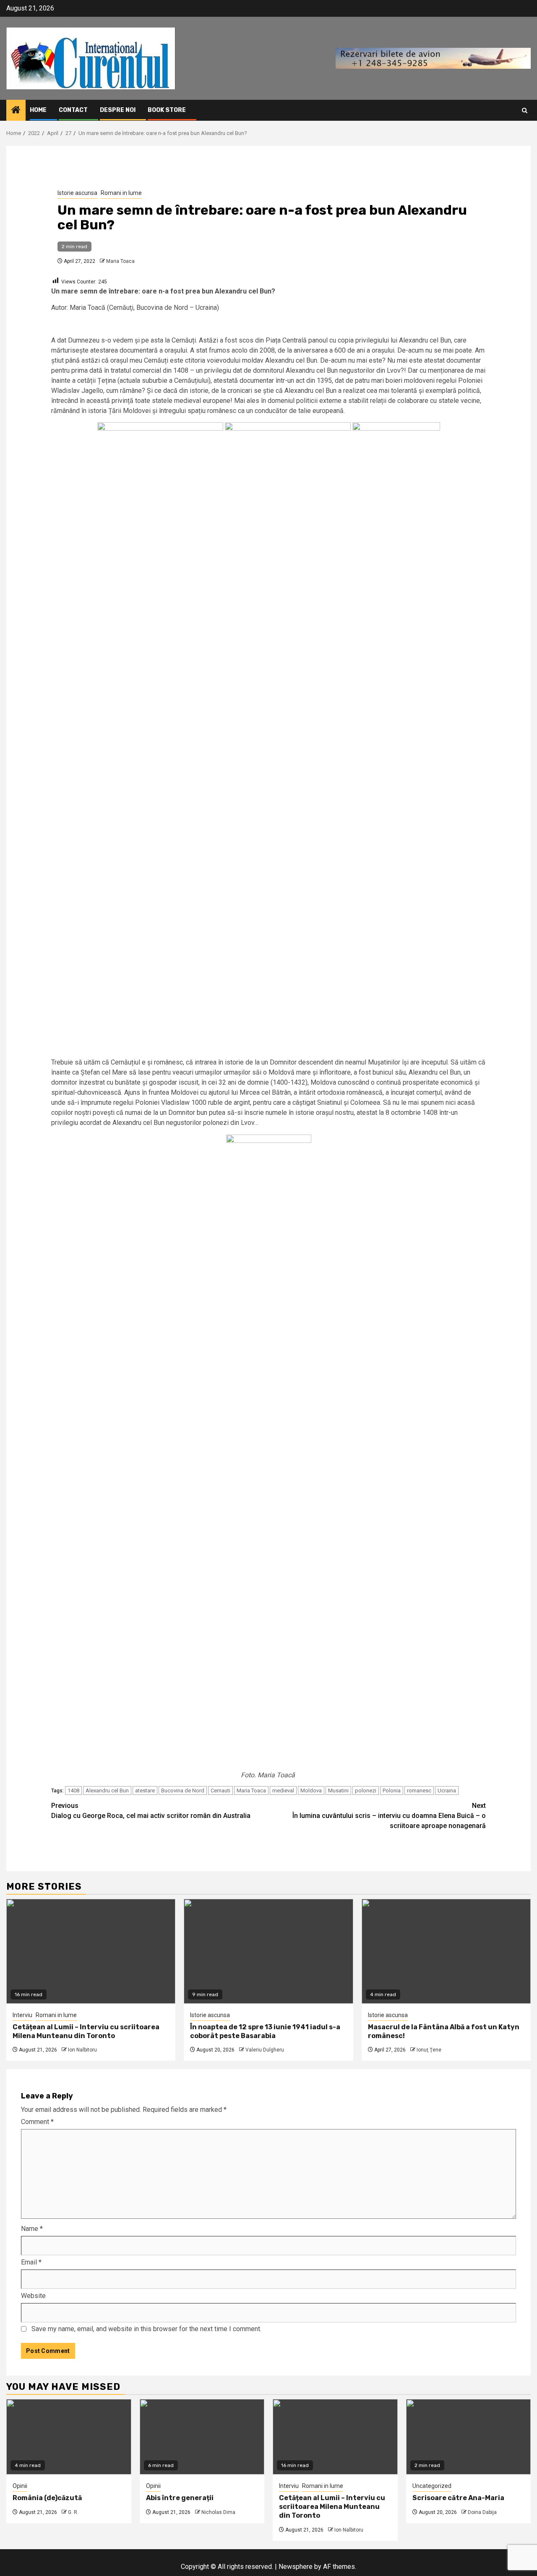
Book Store (167, 110)
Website (33, 2296)
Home (38, 110)
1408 (73, 1790)
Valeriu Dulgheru (265, 2050)
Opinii (20, 2486)
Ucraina (447, 1790)
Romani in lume (121, 193)
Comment (37, 2122)
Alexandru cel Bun (107, 1790)
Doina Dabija (482, 2512)
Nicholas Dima (218, 2512)
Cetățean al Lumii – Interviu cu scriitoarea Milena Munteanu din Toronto (86, 2031)
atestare (145, 1790)
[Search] (525, 110)
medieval (283, 1790)
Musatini (338, 1790)
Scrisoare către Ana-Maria (458, 2498)
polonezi (366, 1790)
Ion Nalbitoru (82, 2050)
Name (32, 2229)
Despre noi (118, 110)
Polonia (392, 1790)
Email (31, 2262)
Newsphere (296, 2567)
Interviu (22, 2015)
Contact (73, 110)
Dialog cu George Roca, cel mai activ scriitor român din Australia (151, 1811)
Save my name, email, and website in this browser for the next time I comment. (146, 2329)
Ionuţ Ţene (429, 2050)
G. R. (73, 2512)
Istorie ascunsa (77, 193)
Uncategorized (432, 2486)
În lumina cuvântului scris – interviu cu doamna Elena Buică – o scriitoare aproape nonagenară (389, 1816)
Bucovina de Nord (183, 1790)
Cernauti (220, 1790)
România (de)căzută (47, 2498)
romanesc (419, 1790)
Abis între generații (180, 2498)
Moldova (311, 1790)
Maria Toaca (120, 261)
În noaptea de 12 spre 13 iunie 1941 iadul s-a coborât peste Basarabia (265, 2031)
